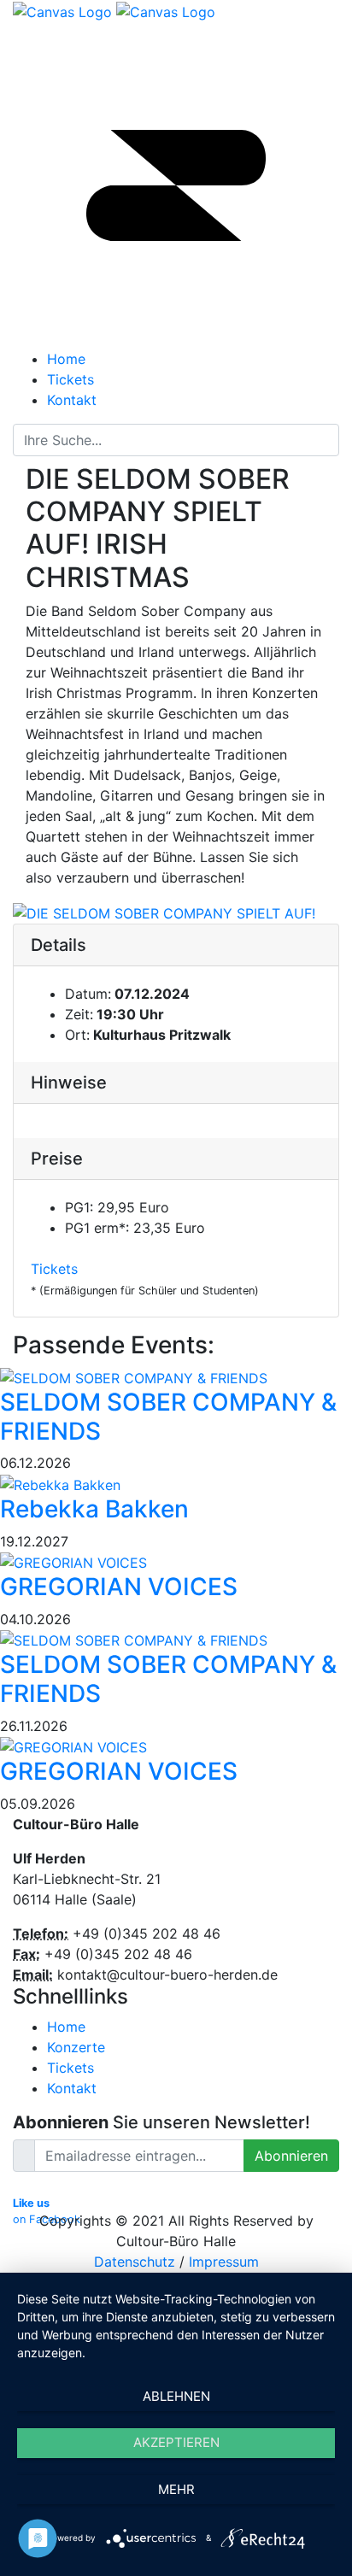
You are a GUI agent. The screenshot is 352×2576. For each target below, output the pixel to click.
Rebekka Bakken (94, 1509)
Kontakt (72, 2088)
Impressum (224, 2262)
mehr (176, 2489)
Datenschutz (135, 2262)
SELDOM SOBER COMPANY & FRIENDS (168, 1417)
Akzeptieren (176, 2442)
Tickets (54, 1269)
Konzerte (76, 2047)
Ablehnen (176, 2396)
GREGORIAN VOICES (119, 1587)
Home (66, 2027)
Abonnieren (291, 2156)
